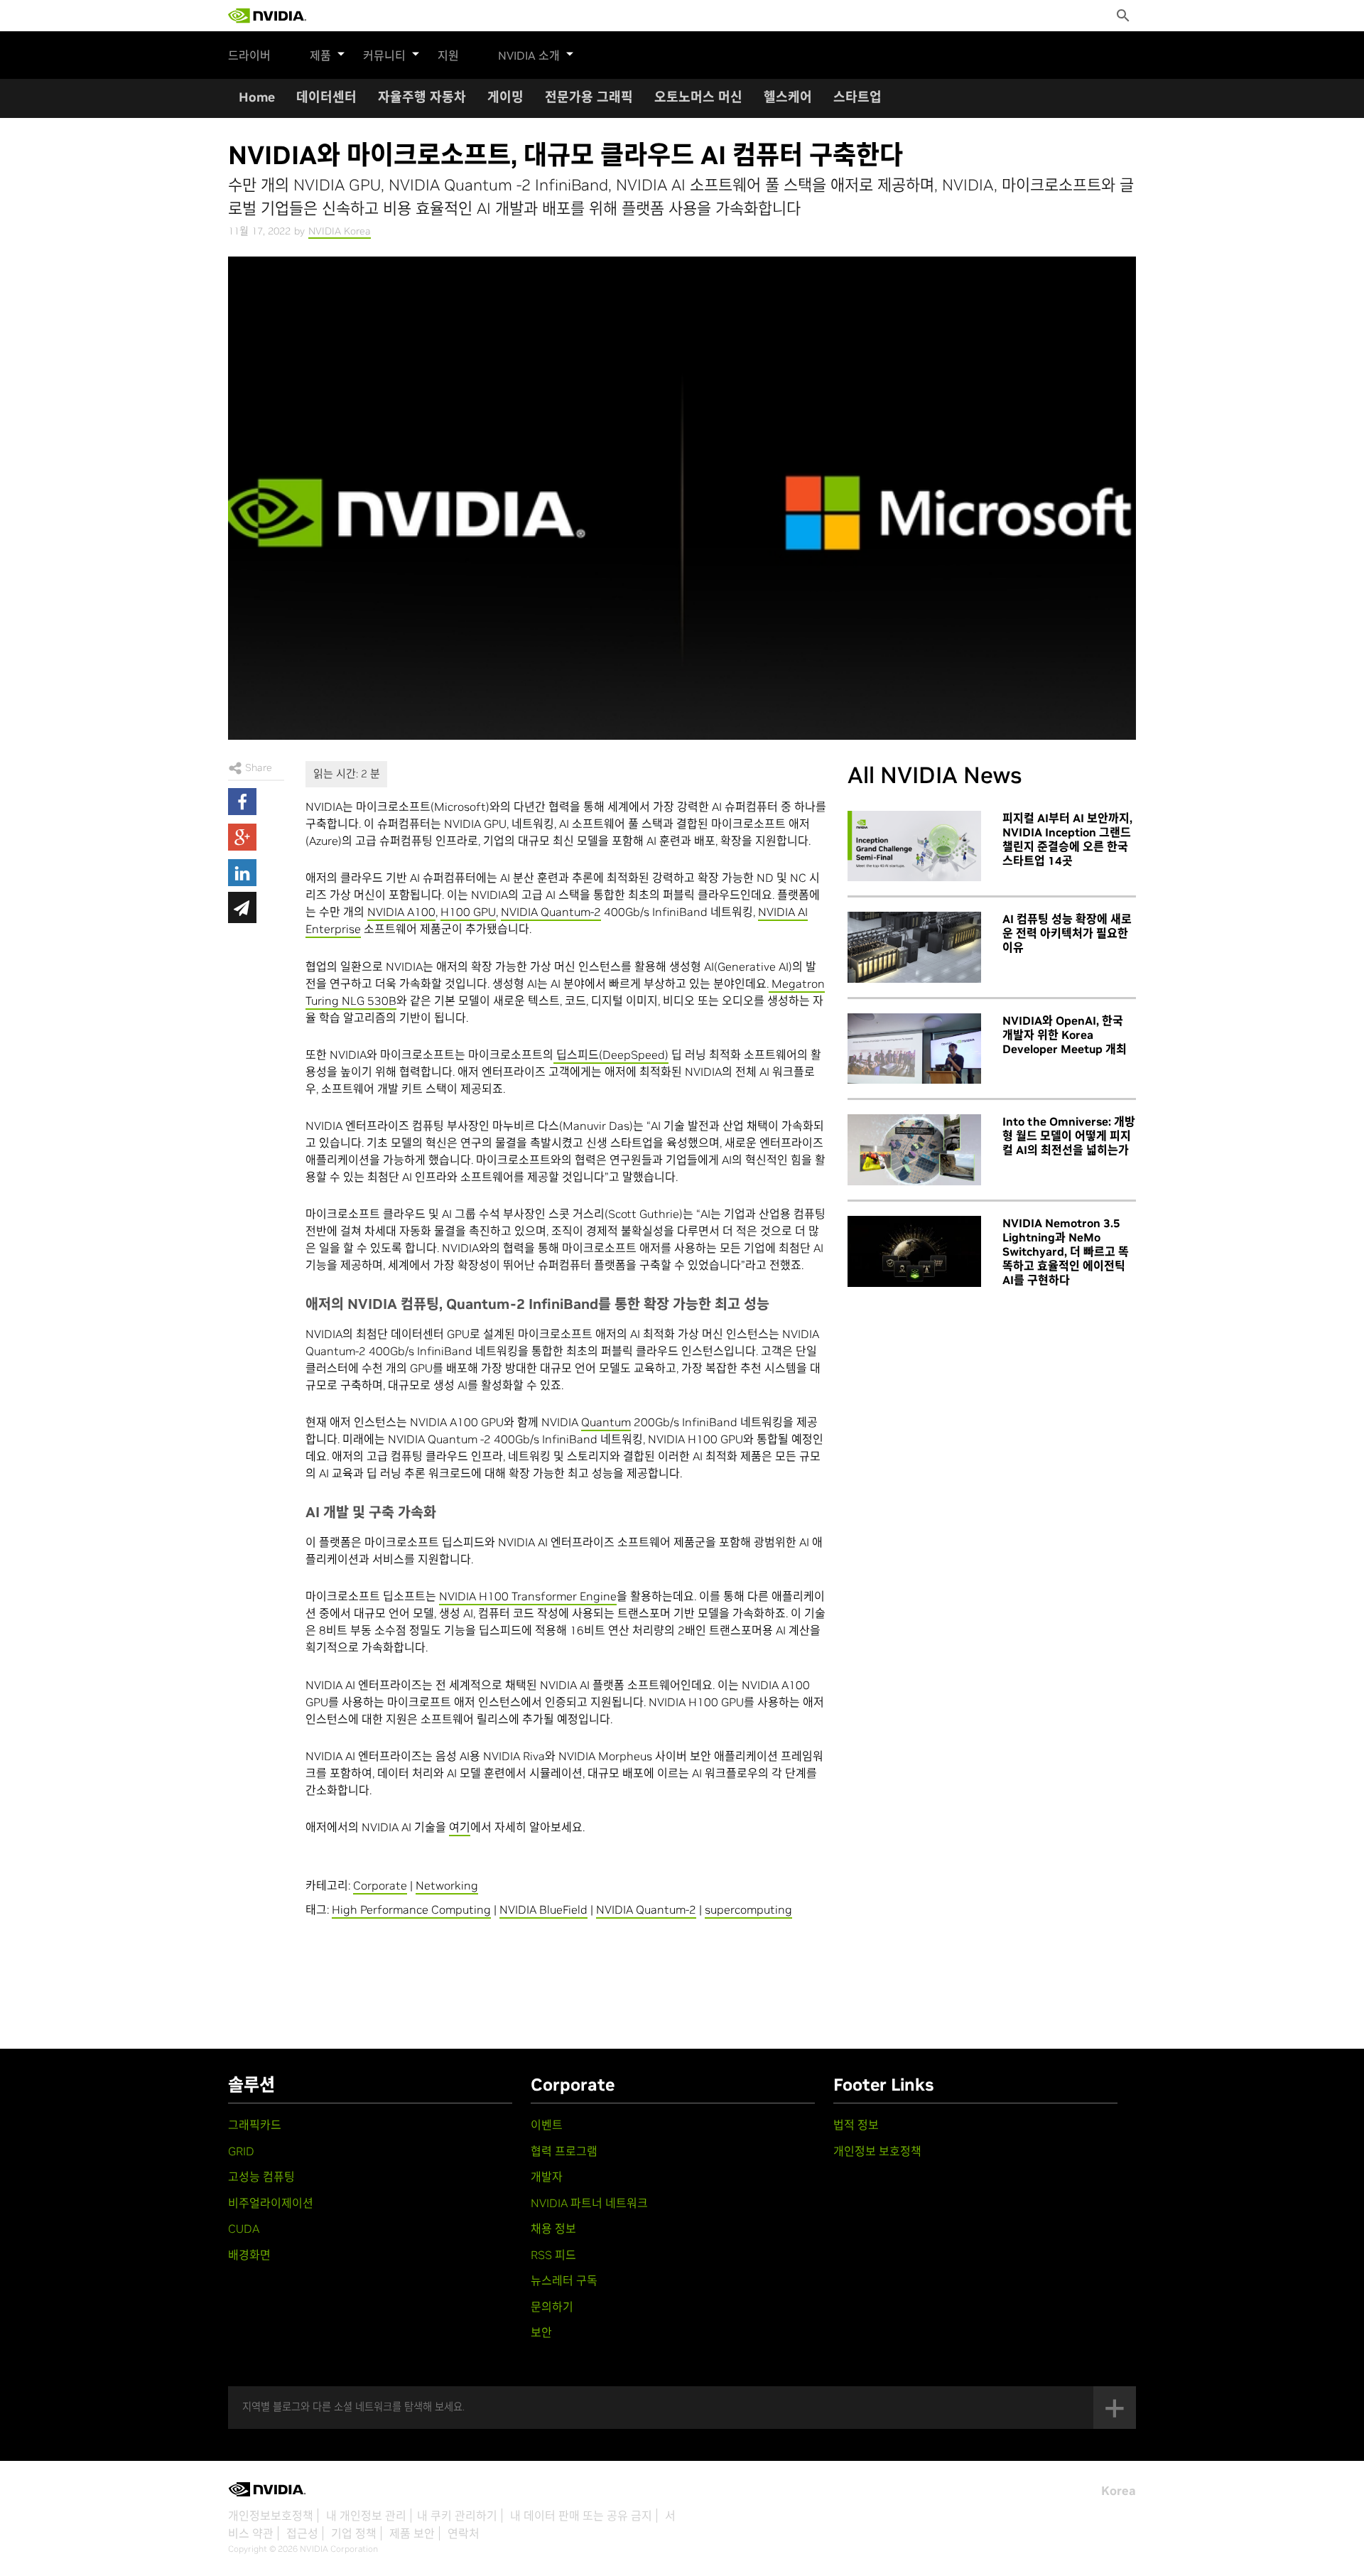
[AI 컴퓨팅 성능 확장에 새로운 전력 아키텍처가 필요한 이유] (914, 947)
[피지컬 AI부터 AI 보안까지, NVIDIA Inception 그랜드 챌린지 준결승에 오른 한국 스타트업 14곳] (914, 846)
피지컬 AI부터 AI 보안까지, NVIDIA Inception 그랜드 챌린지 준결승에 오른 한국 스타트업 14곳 (1067, 839)
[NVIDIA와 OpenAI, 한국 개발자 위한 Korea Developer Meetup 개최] (914, 1049)
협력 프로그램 (564, 2151)
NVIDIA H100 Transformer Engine (528, 1596)
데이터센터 (326, 97)
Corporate (380, 1885)
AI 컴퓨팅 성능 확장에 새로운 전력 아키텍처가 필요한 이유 (1067, 933)
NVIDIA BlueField (543, 1909)
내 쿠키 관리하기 (457, 2516)
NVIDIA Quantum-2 (551, 912)
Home (257, 97)
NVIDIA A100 (401, 912)
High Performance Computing (411, 1909)
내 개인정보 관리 (366, 2516)
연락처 (464, 2533)
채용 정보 (553, 2229)
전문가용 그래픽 (589, 97)
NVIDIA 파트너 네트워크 (589, 2203)
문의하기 (552, 2307)
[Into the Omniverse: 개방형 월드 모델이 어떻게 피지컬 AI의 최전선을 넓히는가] (914, 1150)
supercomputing (748, 1909)
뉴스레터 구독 (564, 2280)
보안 (541, 2332)
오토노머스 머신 (698, 97)
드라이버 (249, 55)
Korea (1119, 2491)
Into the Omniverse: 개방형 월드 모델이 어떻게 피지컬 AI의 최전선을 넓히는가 (1069, 1136)
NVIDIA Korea (340, 231)
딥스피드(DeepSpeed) (611, 1055)
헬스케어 (788, 97)
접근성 (302, 2533)
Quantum (606, 1422)
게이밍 (505, 97)
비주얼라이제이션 (271, 2203)
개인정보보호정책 (271, 2516)
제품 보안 (412, 2533)
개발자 (547, 2177)
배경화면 (249, 2255)
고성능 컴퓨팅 (261, 2177)
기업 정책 (354, 2533)
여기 (460, 1827)
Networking (447, 1885)
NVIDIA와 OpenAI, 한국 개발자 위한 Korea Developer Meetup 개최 (1065, 1035)
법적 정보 (856, 2125)
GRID (241, 2151)
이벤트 (547, 2125)
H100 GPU (468, 912)
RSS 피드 (553, 2255)
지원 (448, 55)
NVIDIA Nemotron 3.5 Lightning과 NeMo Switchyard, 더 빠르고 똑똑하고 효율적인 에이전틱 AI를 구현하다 (1066, 1251)
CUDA (244, 2229)
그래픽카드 (255, 2125)
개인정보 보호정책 (877, 2151)
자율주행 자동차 (422, 97)
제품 (320, 55)
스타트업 (857, 97)
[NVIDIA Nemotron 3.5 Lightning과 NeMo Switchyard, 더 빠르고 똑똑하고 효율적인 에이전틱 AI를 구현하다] (914, 1251)
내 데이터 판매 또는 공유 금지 (581, 2516)
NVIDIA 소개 (529, 55)
